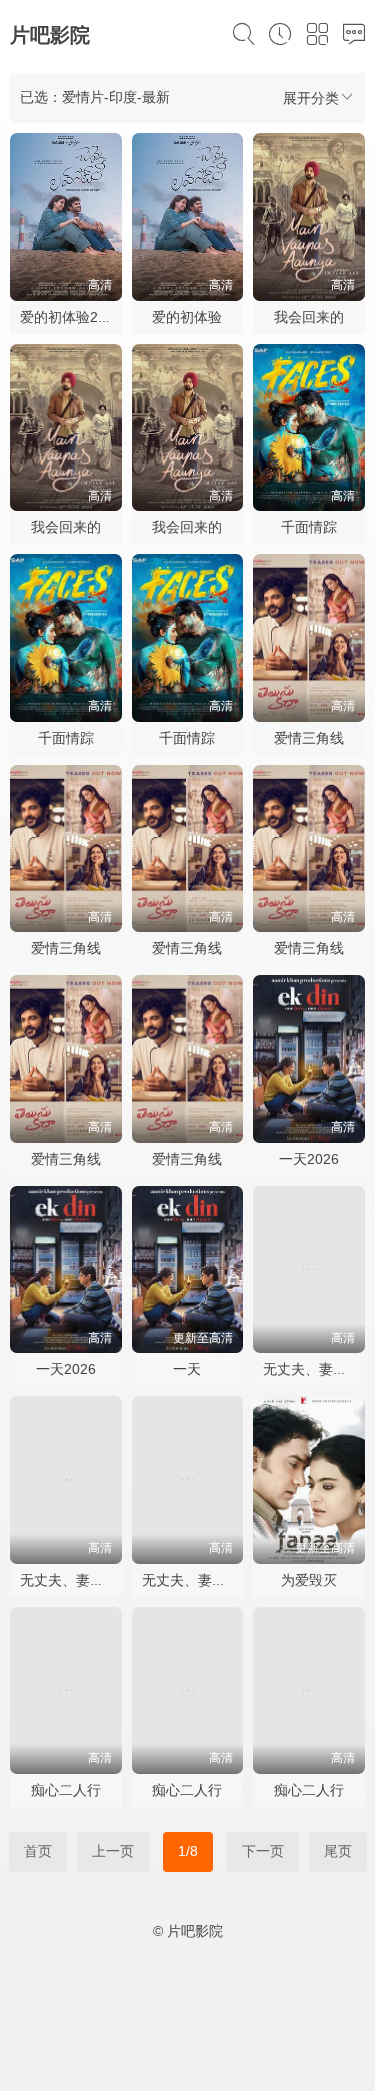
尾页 (338, 1851)
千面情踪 (309, 527)
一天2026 (309, 1159)
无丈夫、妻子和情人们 (90, 1580)
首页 (38, 1851)
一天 (187, 1369)
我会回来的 (309, 317)
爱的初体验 (187, 317)
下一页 (263, 1851)
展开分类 (311, 98)
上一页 (113, 1851)
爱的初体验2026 (71, 317)
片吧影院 (50, 35)
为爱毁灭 (309, 1580)
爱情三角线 (309, 738)
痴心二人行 (66, 1790)
